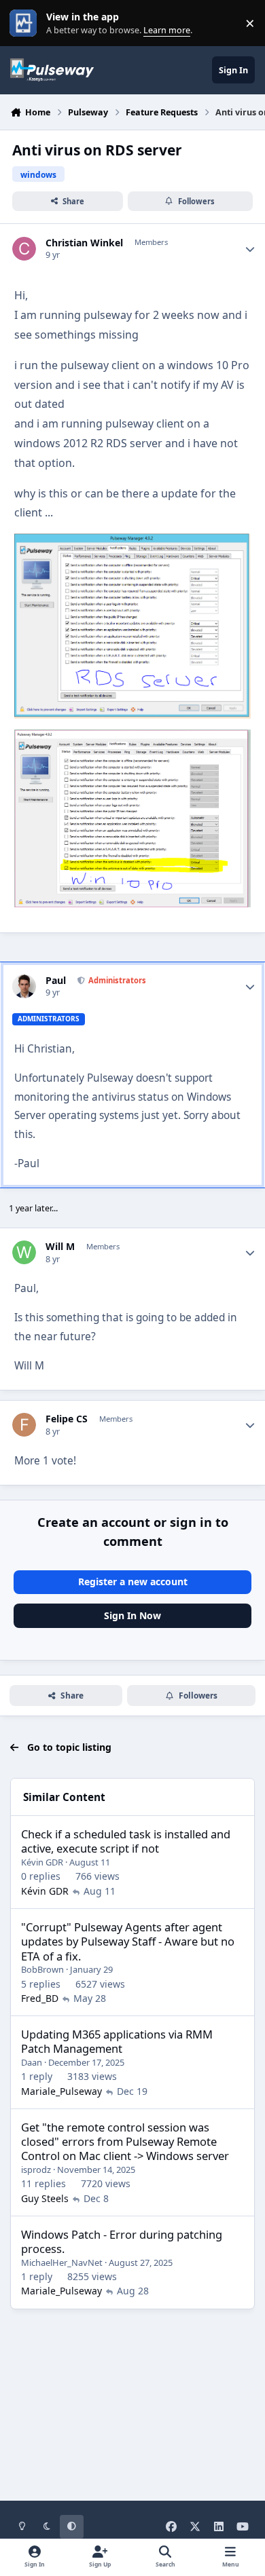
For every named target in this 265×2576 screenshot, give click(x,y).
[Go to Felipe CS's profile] (24, 1425)
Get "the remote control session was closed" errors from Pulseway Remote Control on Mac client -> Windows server (125, 2142)
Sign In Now (132, 1615)
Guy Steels (45, 2198)
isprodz (36, 2170)
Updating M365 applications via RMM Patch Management (117, 2041)
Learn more (26, 23)
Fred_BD (40, 1998)
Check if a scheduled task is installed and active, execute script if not (126, 1841)
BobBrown (42, 1969)
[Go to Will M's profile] (24, 1252)
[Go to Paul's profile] (24, 986)
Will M (60, 1247)
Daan (32, 2062)
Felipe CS (67, 1419)
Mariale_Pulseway (61, 2091)
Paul (56, 981)
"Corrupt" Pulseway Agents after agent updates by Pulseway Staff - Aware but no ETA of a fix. (128, 1942)
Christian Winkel (84, 243)
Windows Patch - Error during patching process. (122, 2241)
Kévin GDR (42, 1862)
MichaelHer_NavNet (62, 2262)
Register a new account (133, 1581)
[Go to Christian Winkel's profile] (24, 249)
